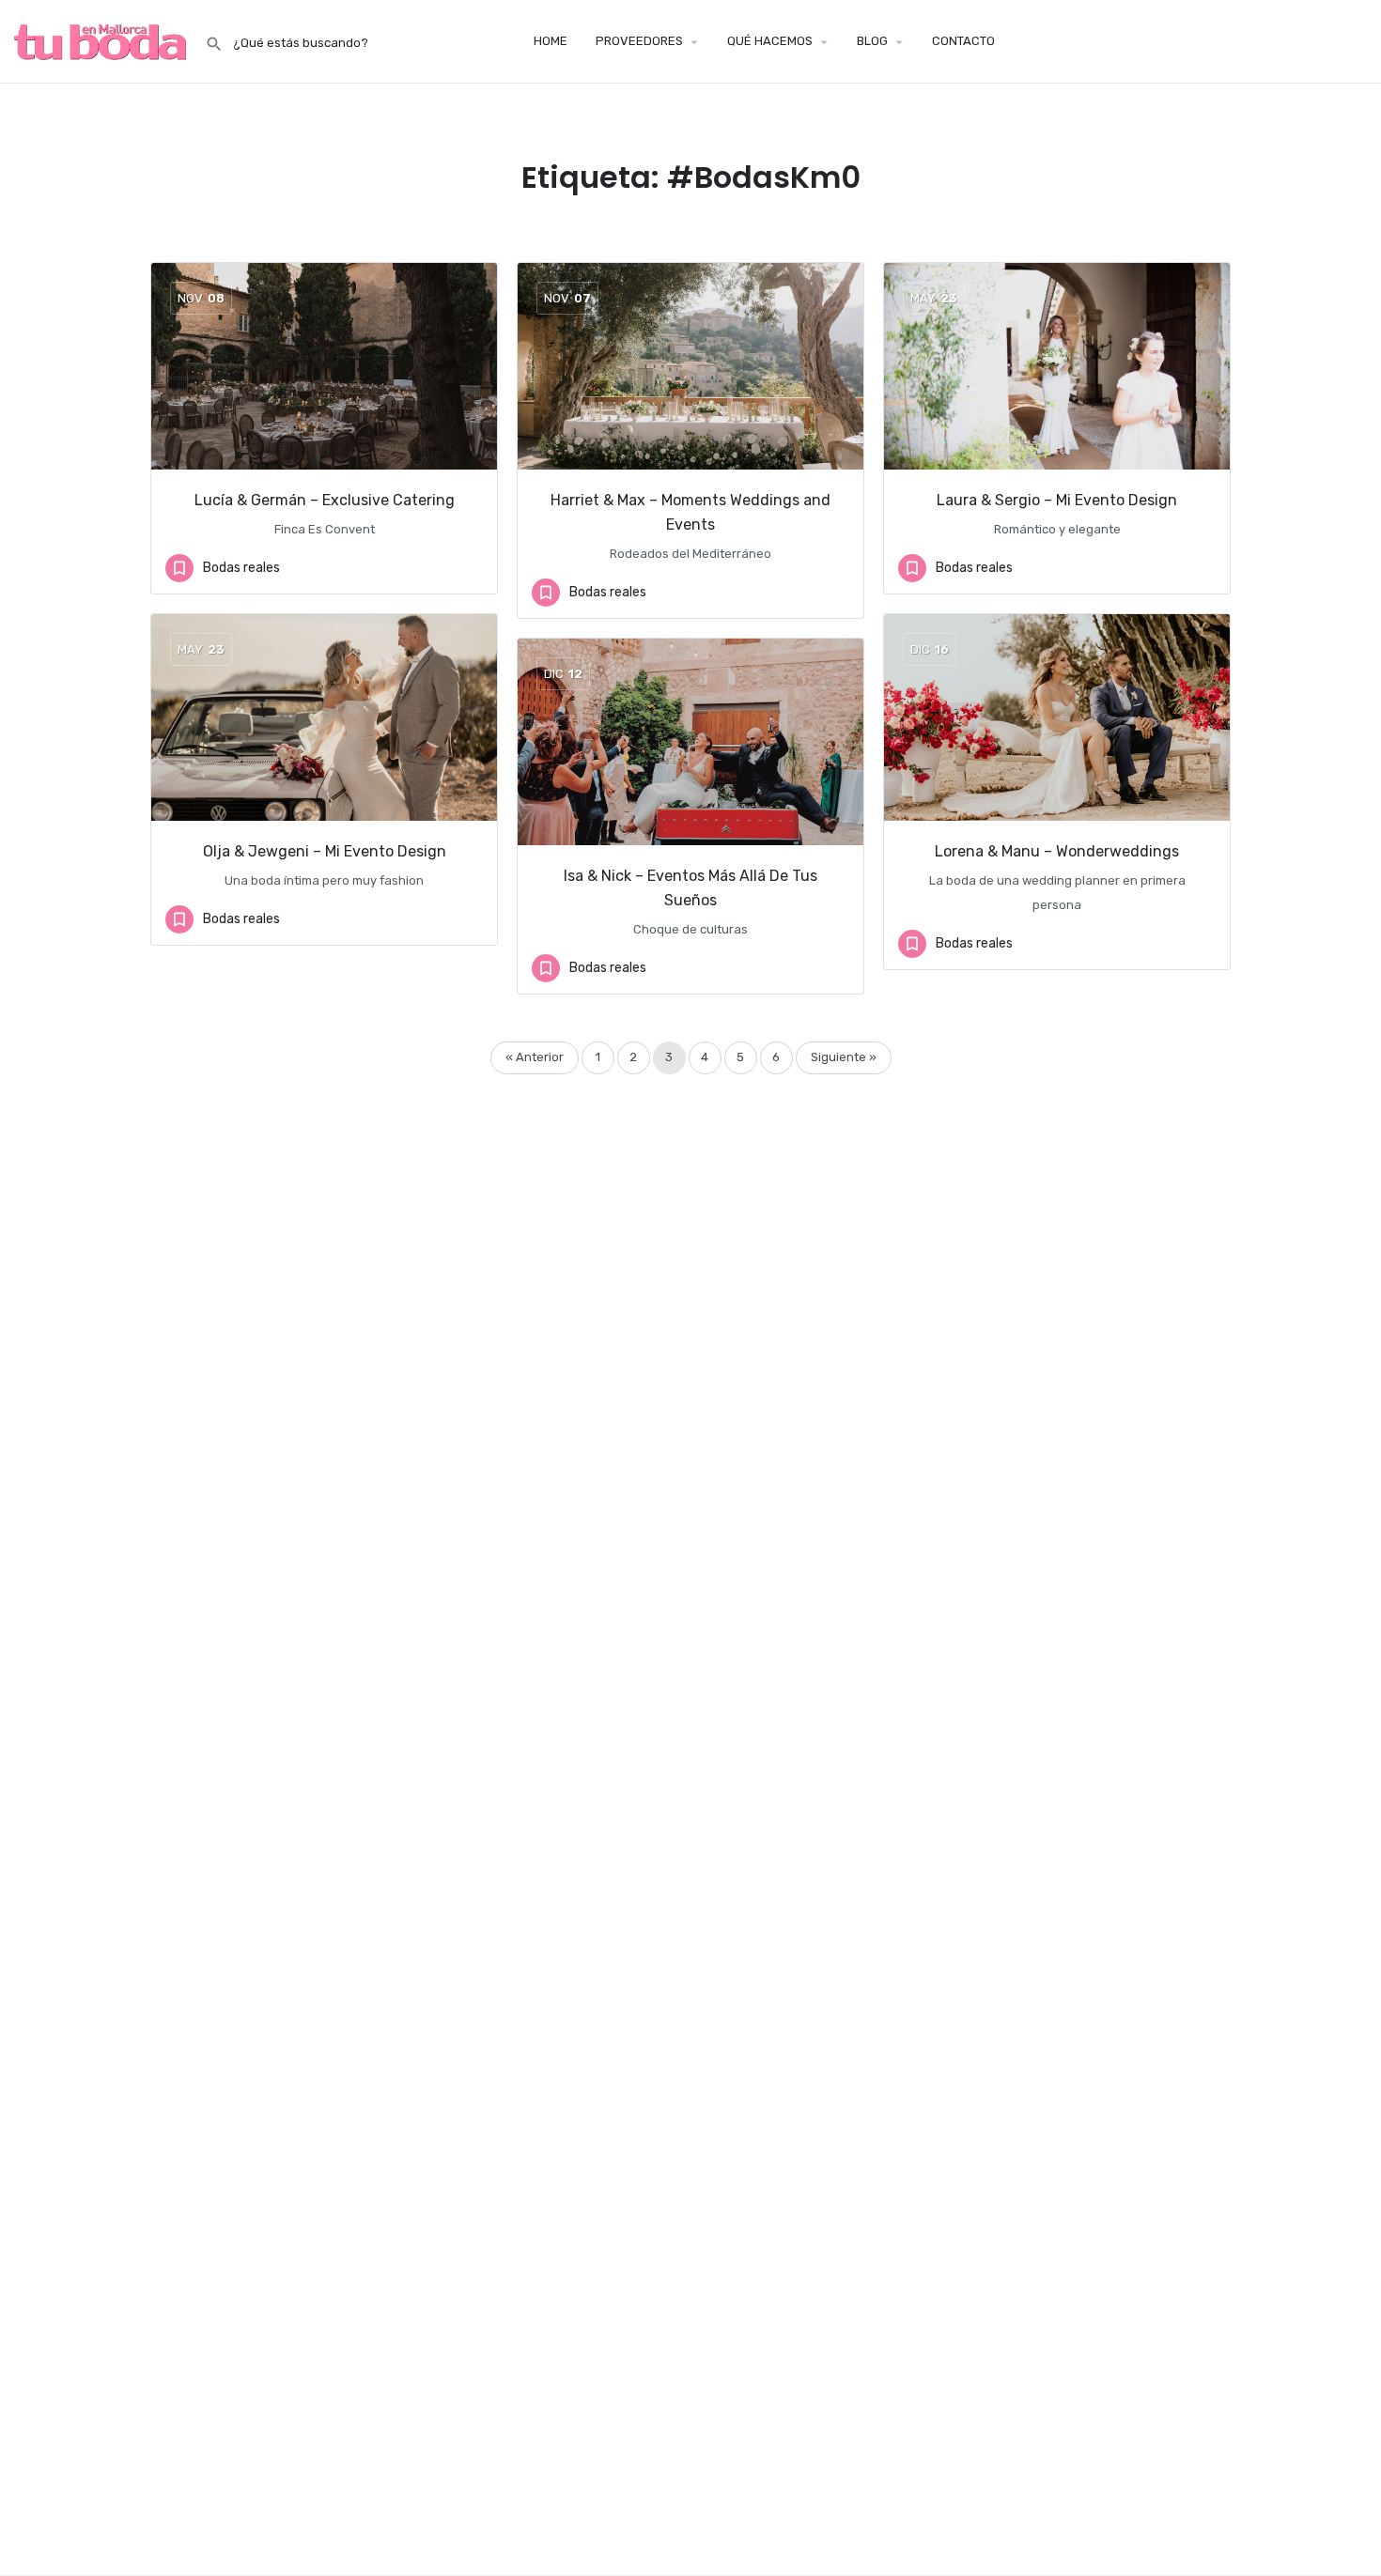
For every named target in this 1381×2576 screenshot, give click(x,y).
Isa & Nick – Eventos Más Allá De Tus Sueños (690, 888)
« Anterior (535, 1057)
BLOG (872, 41)
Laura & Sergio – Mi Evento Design (1057, 500)
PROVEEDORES (639, 41)
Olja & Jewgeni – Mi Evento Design (325, 851)
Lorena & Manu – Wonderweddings (1057, 851)
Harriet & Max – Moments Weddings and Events (690, 512)
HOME (551, 41)
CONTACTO (963, 41)
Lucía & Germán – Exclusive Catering (325, 500)
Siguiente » (844, 1057)
